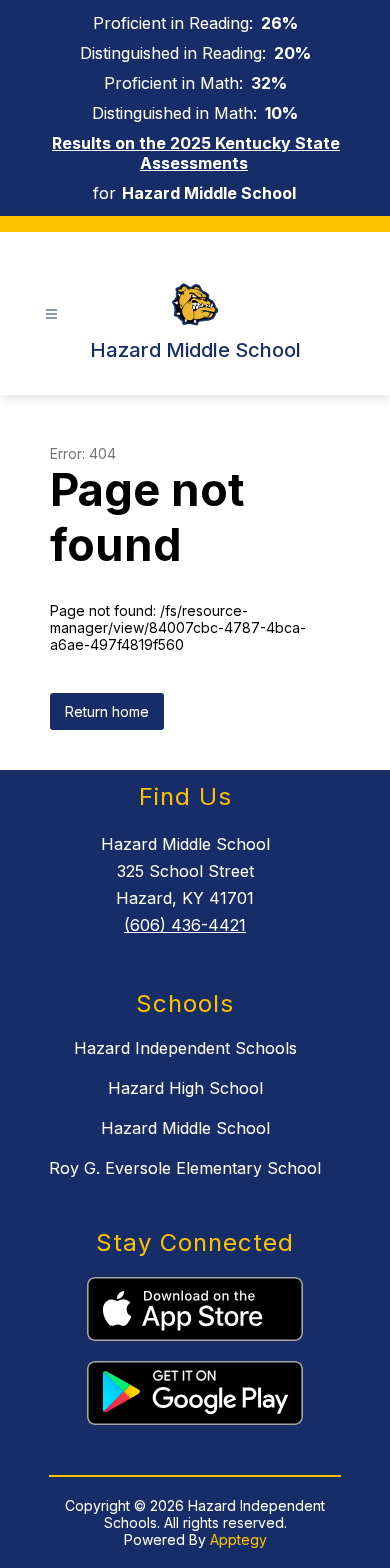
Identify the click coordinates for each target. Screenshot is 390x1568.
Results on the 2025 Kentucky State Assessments (196, 153)
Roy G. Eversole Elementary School (185, 1168)
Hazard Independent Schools (185, 1048)
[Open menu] (51, 314)
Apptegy (238, 1539)
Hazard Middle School (185, 1128)
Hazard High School (185, 1088)
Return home (107, 711)
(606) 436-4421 (185, 925)
